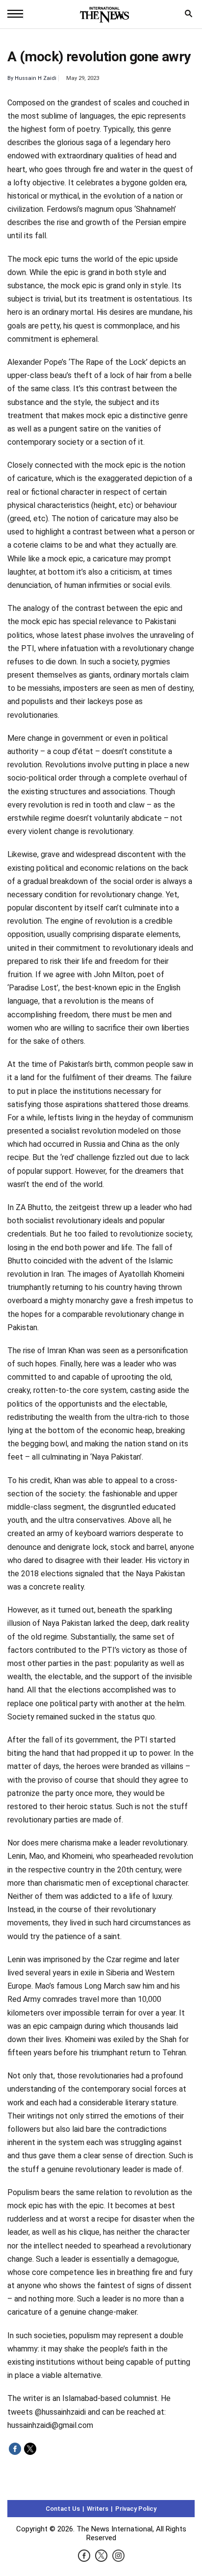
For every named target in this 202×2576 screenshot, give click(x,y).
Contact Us (63, 2509)
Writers (98, 2509)
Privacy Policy (136, 2509)
